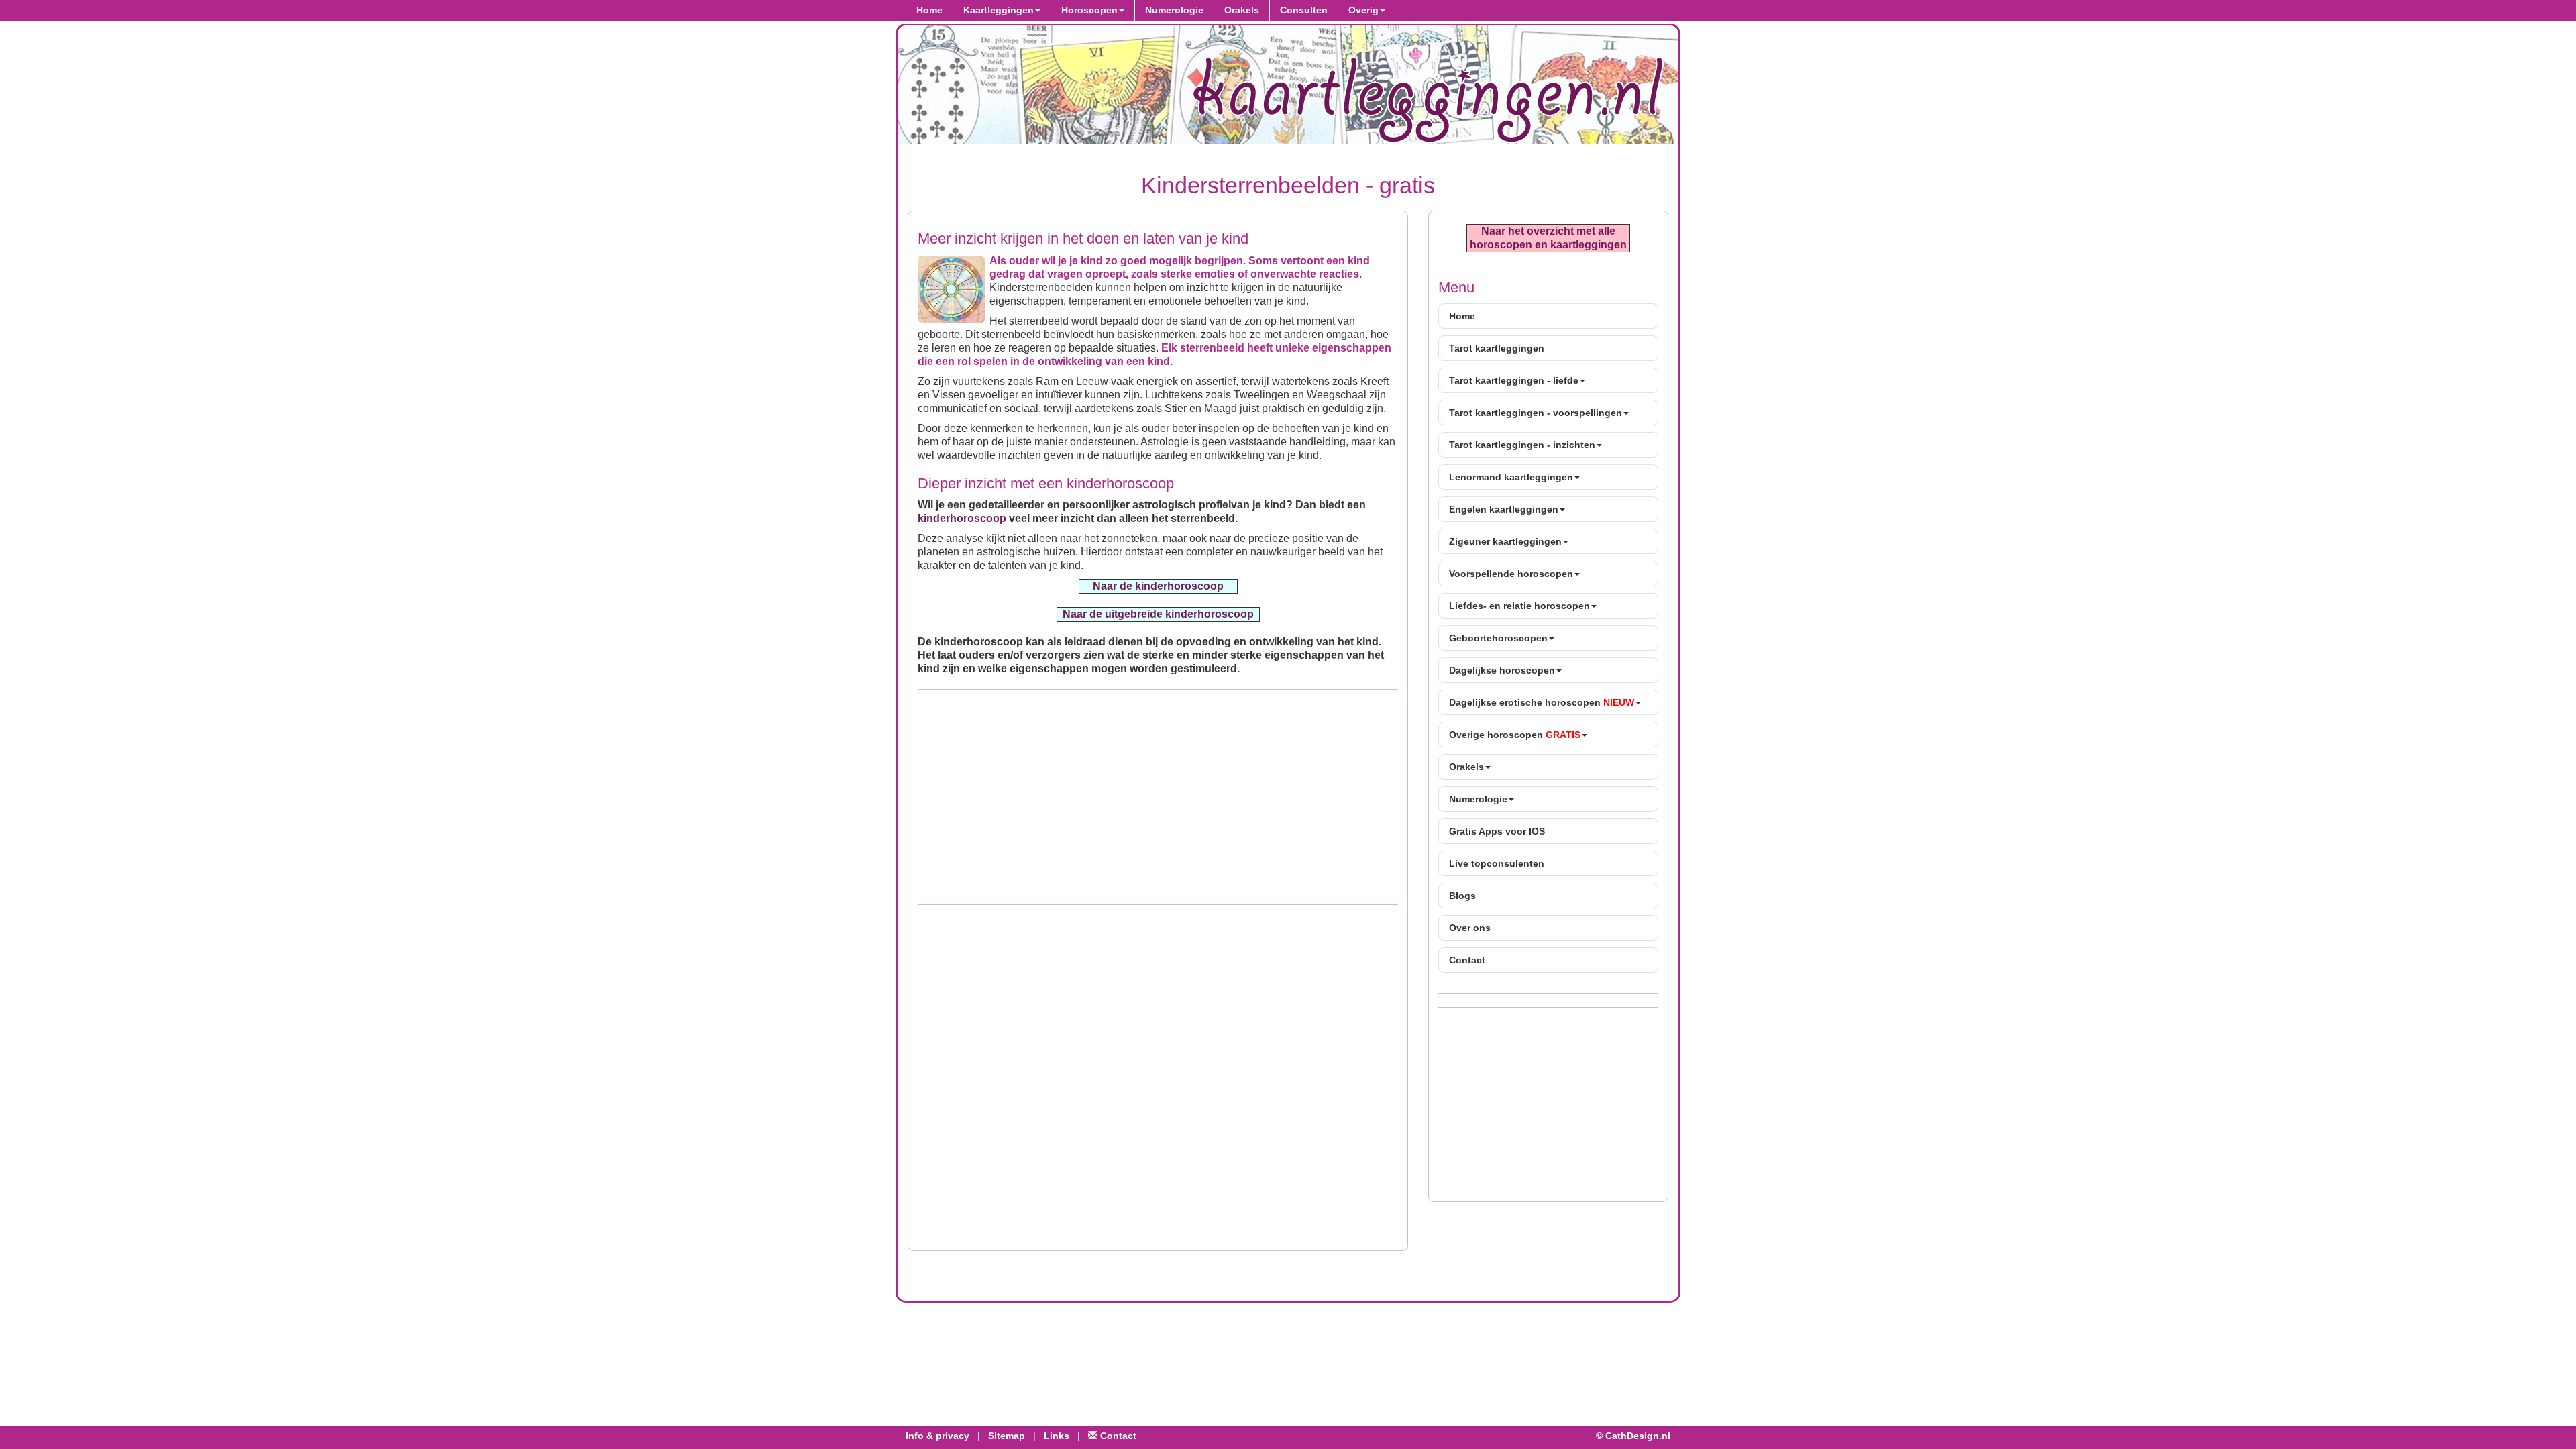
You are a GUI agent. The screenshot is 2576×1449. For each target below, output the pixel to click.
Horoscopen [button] (1089, 10)
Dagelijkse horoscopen (1502, 670)
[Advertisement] (1158, 797)
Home (929, 10)
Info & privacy (937, 1436)
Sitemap (1007, 1436)
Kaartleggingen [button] (999, 10)
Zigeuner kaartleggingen (1505, 541)
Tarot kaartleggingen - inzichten (1522, 445)
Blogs (1462, 896)
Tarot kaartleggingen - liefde (1514, 380)
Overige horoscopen (1515, 735)
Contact (1467, 960)
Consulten (1304, 10)
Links (1057, 1436)
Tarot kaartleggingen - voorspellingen (1536, 413)
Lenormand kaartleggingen (1511, 477)
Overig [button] (1363, 10)
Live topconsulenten (1497, 863)
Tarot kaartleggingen (1497, 348)
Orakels (1242, 10)
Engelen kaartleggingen (1504, 509)
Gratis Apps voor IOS (1497, 831)
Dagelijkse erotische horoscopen (1542, 702)
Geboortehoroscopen (1498, 638)
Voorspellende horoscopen (1511, 574)
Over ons (1470, 928)
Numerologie (1174, 10)
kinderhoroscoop (962, 518)
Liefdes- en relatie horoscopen (1519, 606)
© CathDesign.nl (1633, 1436)
